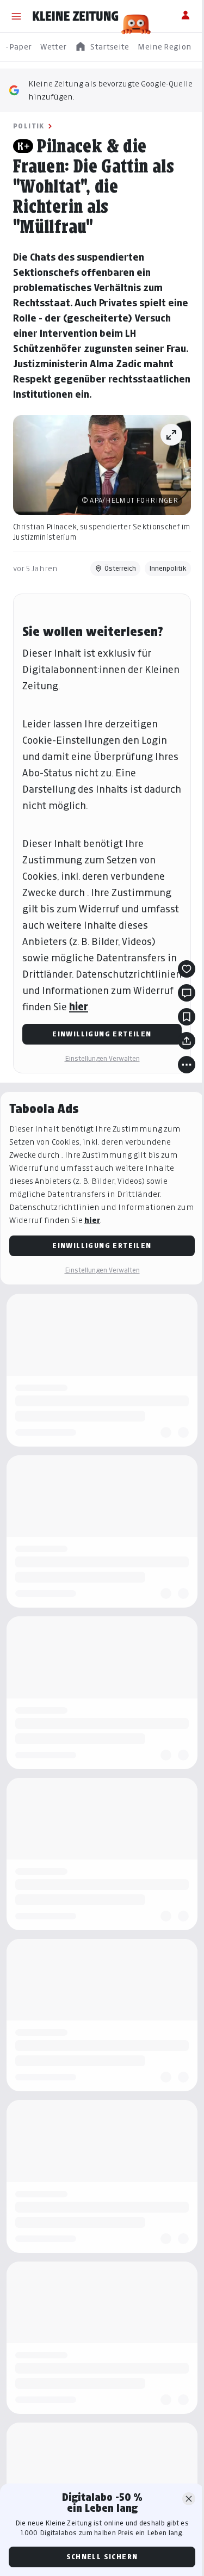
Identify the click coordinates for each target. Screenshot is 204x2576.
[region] (102, 47)
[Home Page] (76, 16)
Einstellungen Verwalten (102, 1058)
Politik (29, 126)
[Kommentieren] (187, 993)
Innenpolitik (168, 568)
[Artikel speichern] (187, 1017)
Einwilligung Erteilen (102, 1034)
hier (79, 1007)
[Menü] (16, 16)
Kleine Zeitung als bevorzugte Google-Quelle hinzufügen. (110, 90)
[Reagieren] (187, 969)
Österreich (120, 568)
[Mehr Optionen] (187, 1065)
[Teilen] (187, 1041)
